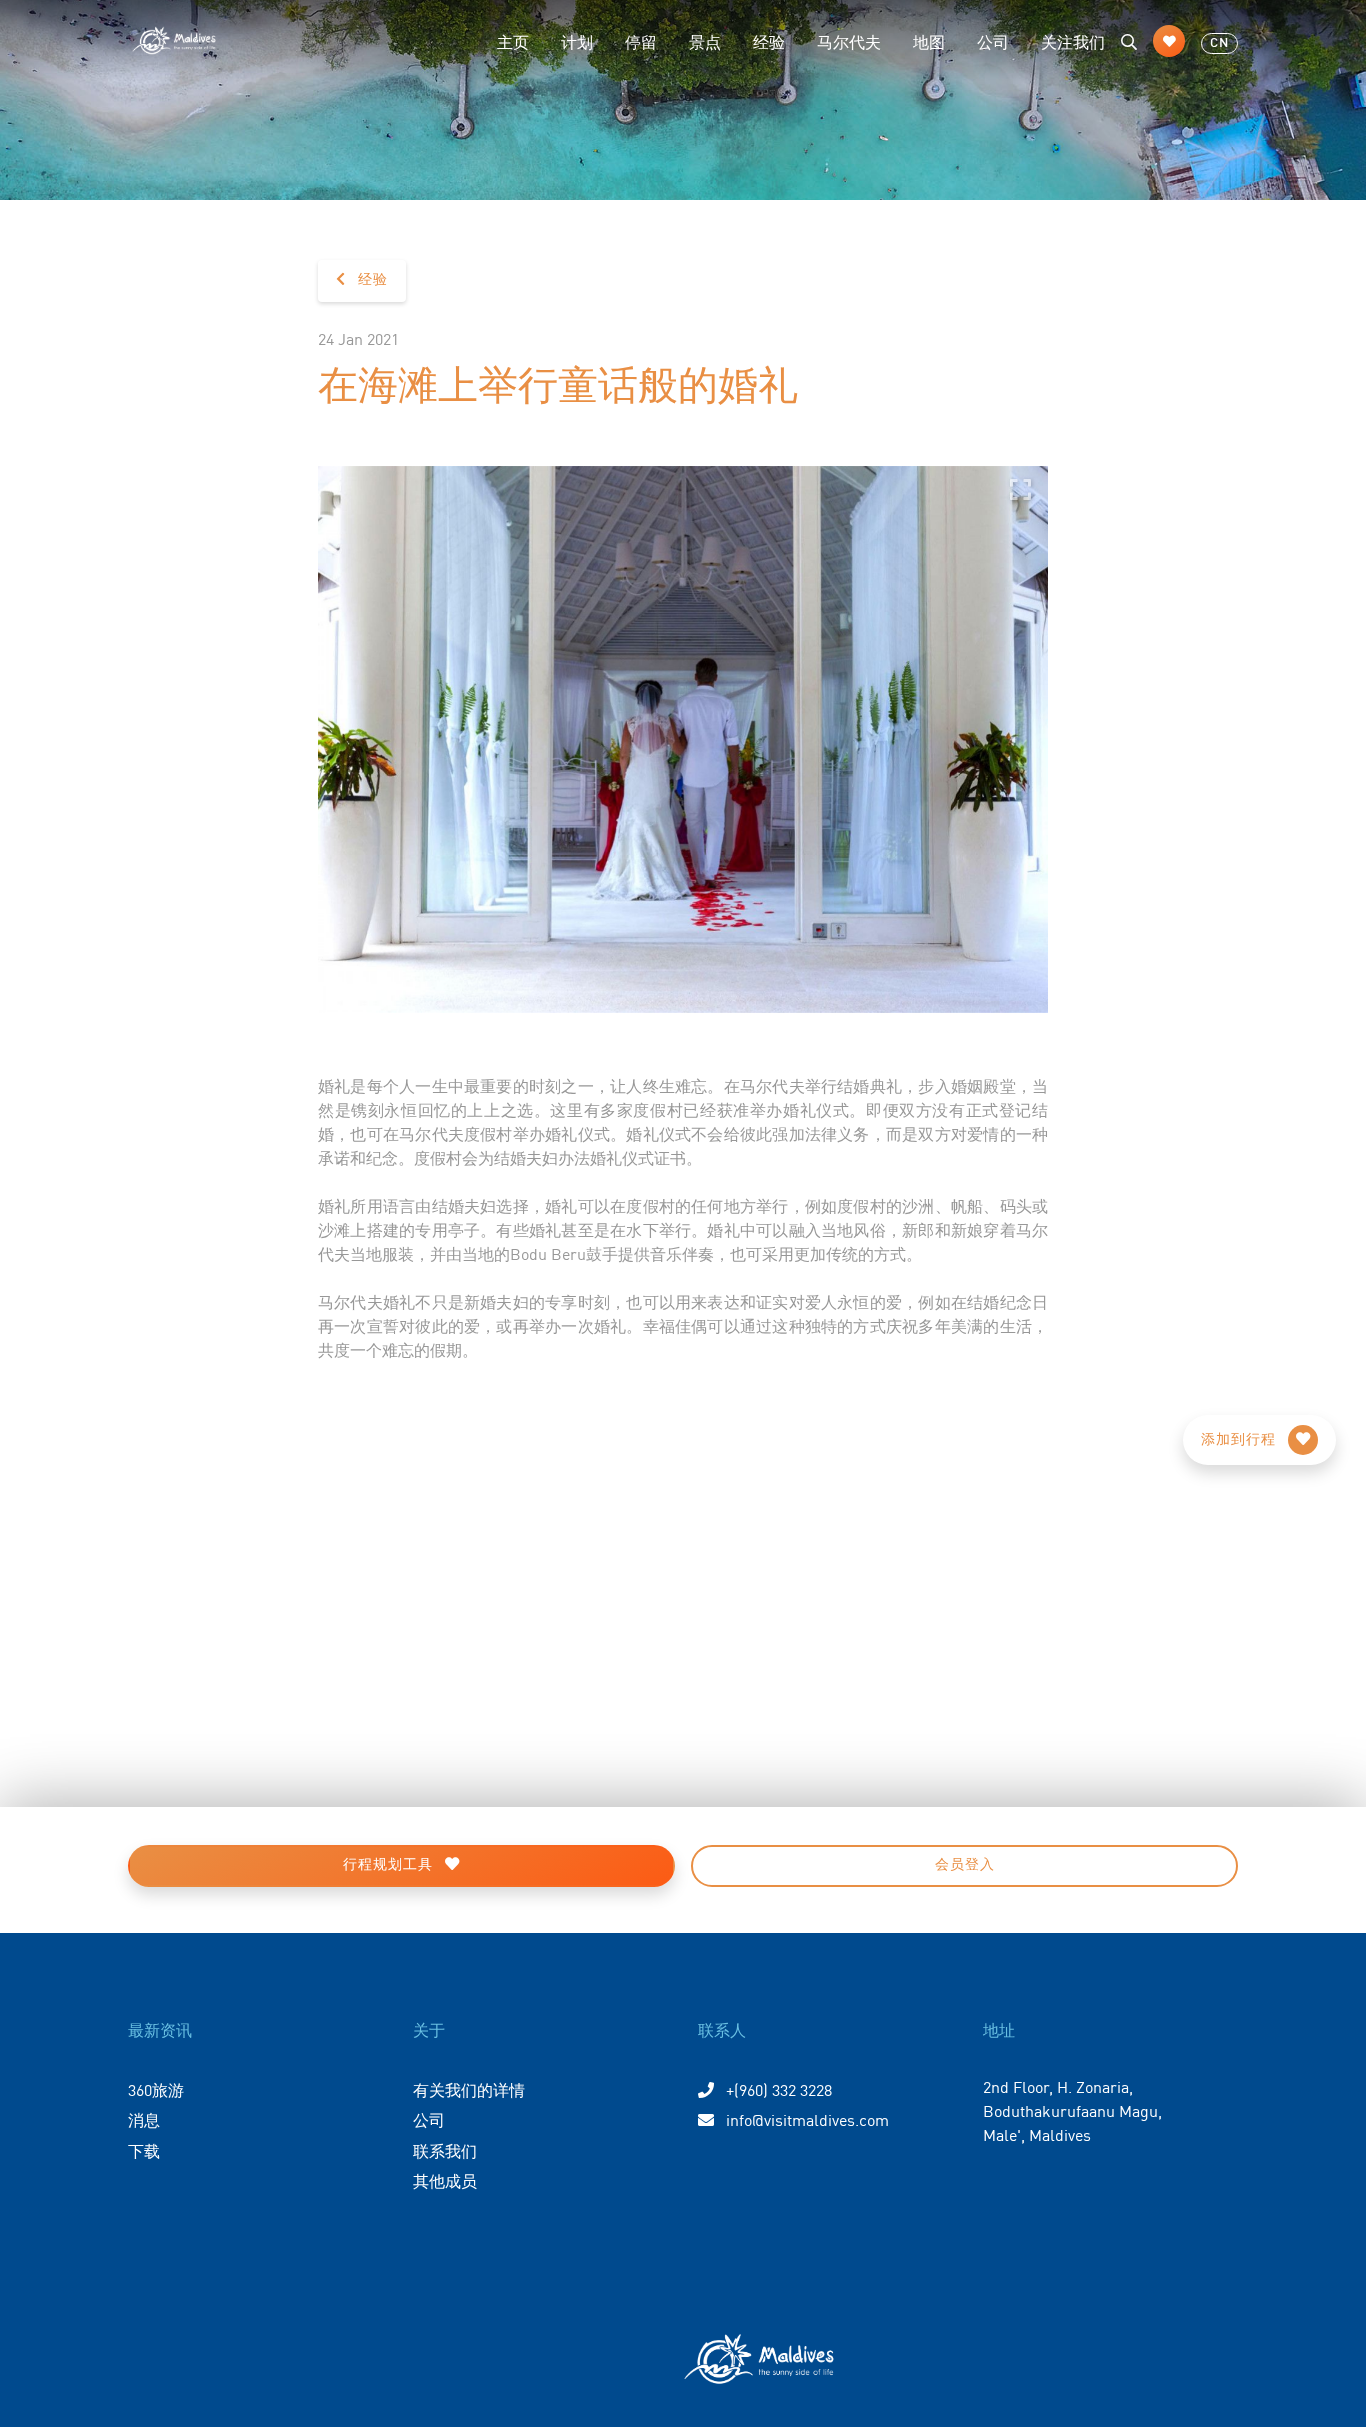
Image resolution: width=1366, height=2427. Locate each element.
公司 (993, 41)
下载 (144, 2150)
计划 (577, 41)
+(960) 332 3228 (777, 2089)
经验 (769, 41)
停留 (641, 41)
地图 (929, 41)
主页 (513, 41)
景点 (705, 41)
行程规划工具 (390, 1865)
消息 (144, 2119)
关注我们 (1073, 41)
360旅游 (156, 2089)
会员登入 (965, 1865)
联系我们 (445, 2150)
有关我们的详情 (469, 2089)
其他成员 (445, 2180)
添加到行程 (1240, 1440)
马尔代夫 (849, 41)
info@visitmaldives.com (807, 2119)
